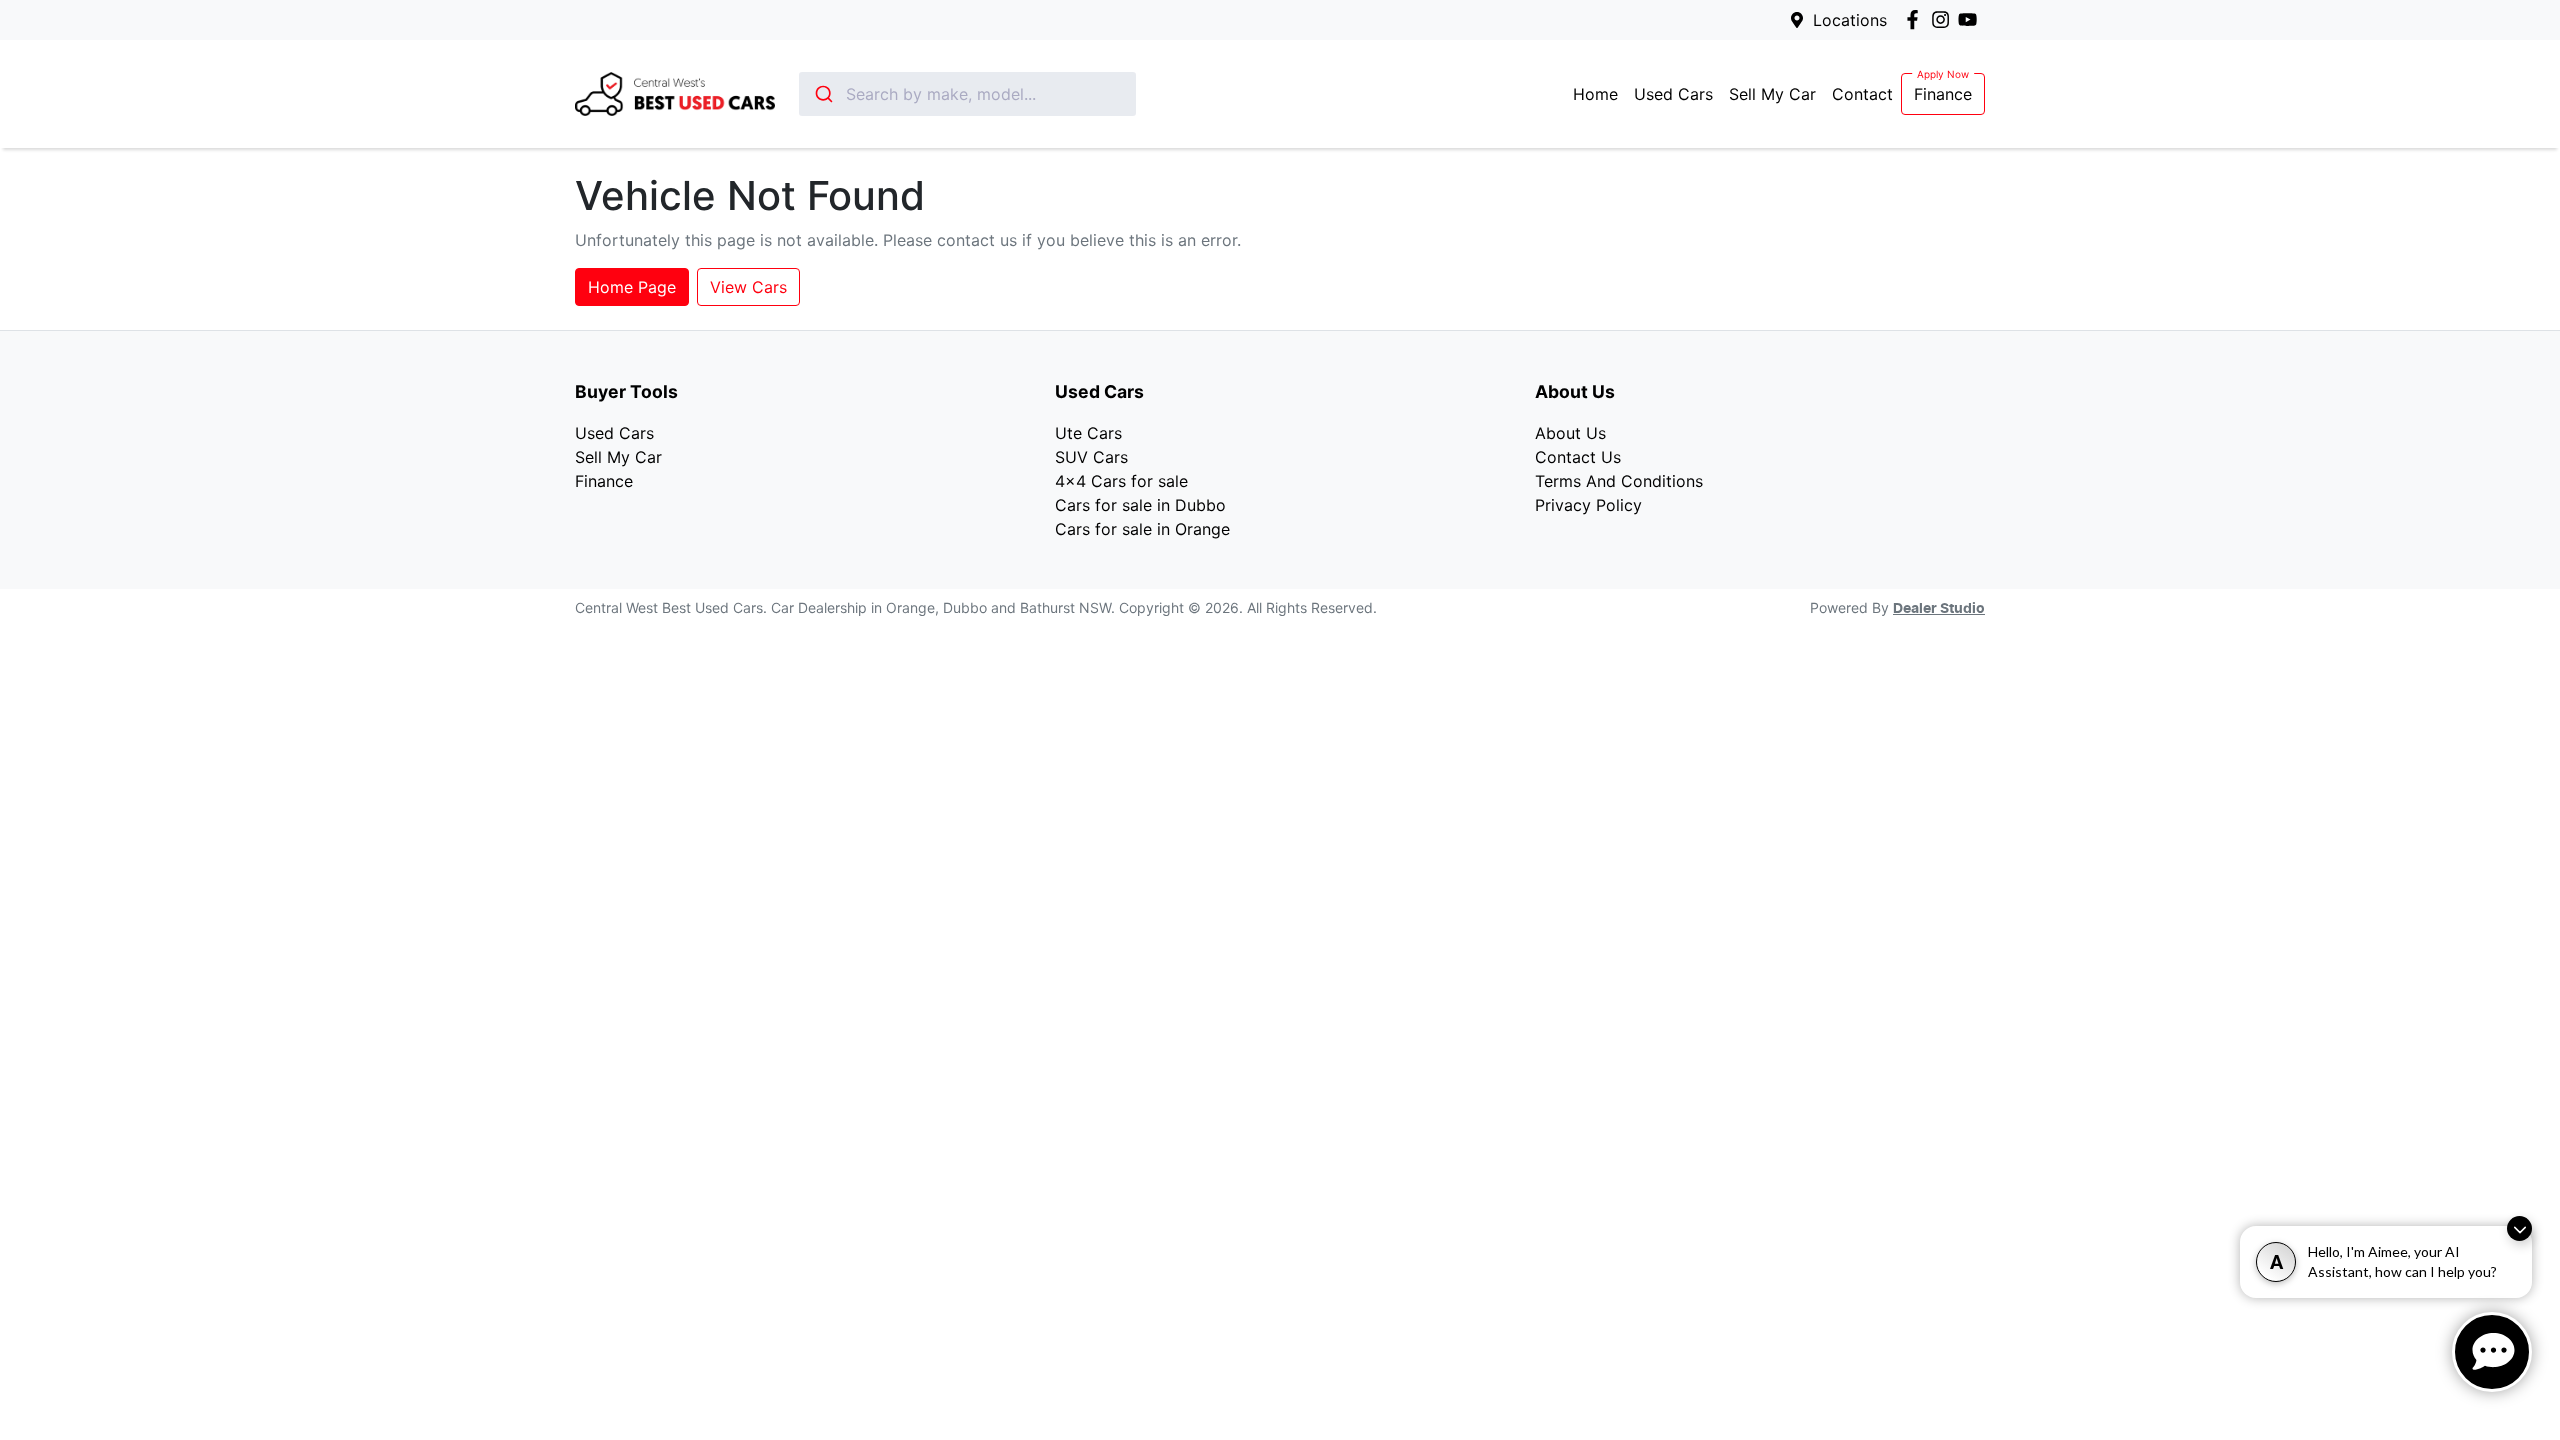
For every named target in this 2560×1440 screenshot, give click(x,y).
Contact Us (1578, 457)
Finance (1943, 94)
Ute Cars (1088, 433)
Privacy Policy (1588, 505)
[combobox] (967, 94)
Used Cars (1673, 94)
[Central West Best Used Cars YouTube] (1971, 19)
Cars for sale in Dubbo (1140, 505)
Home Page (632, 287)
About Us (1570, 433)
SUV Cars (1091, 457)
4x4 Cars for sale (1121, 481)
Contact (1862, 94)
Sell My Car (1772, 94)
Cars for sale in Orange (1142, 529)
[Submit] (822, 94)
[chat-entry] (2492, 1352)
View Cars (748, 287)
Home (1595, 94)
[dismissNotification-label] (2519, 1228)
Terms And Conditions (1619, 481)
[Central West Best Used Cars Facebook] (1916, 19)
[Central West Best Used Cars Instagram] (1944, 19)
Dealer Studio (1939, 609)
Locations (1850, 20)
